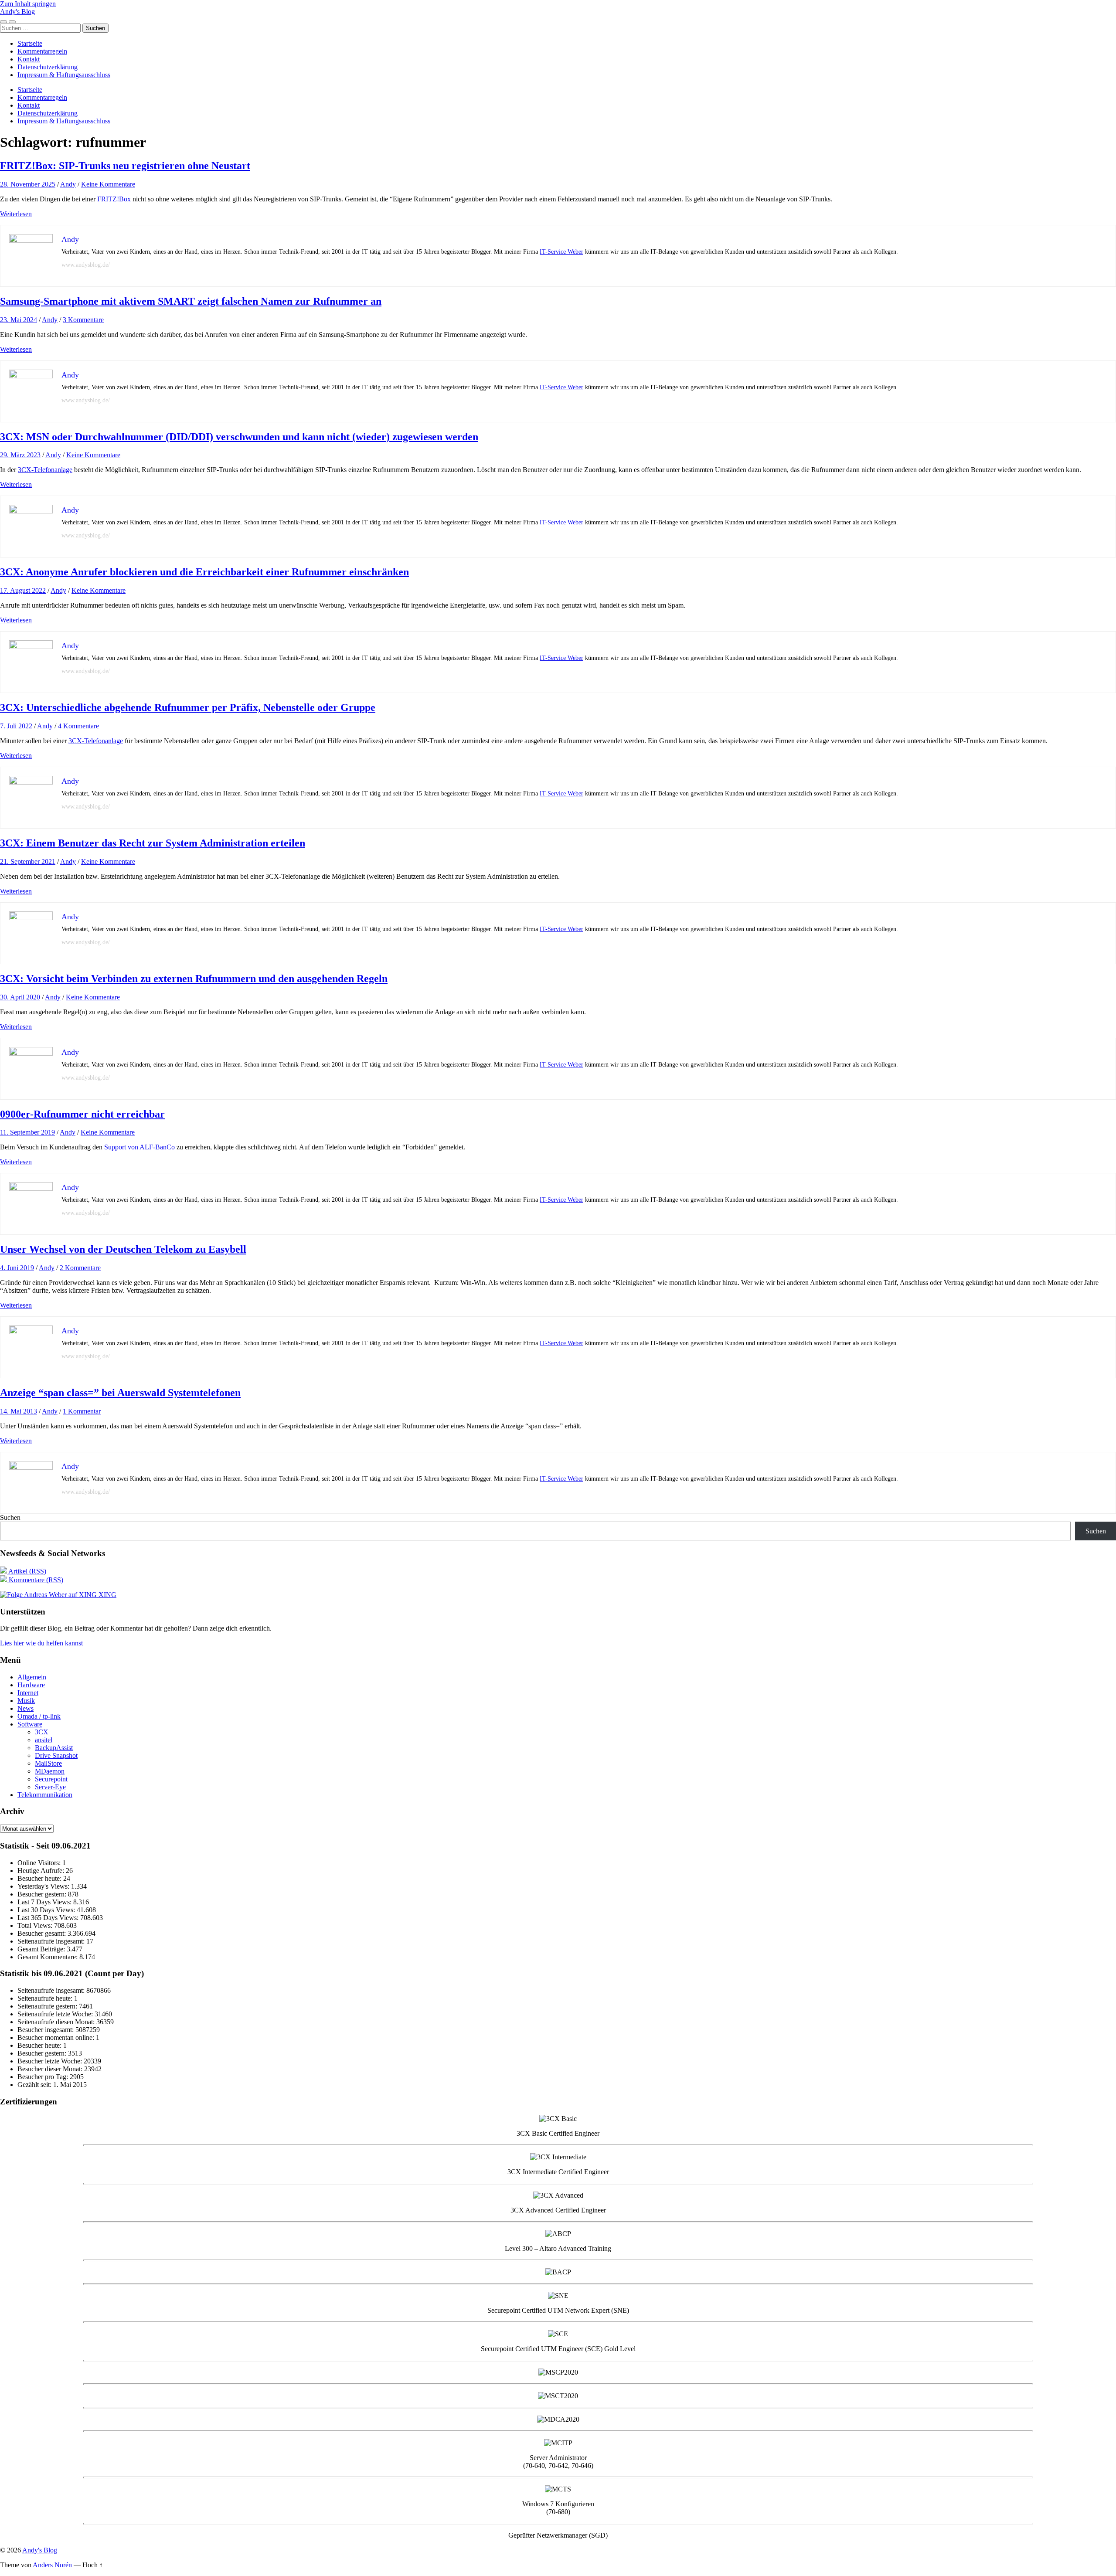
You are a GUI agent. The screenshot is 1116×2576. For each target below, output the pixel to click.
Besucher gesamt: (43, 1933)
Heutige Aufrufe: (42, 1871)
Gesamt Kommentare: (48, 1957)
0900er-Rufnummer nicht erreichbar (82, 1114)
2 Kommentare (80, 1268)
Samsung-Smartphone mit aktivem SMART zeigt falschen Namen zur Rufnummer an (191, 301)
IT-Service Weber (561, 252)
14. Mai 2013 (19, 1411)
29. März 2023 (20, 455)
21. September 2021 (28, 861)
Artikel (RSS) (27, 1571)
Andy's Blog (17, 12)
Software (30, 1724)
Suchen (10, 1517)
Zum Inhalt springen (28, 4)
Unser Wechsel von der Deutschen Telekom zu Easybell (123, 1249)
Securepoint (51, 1779)
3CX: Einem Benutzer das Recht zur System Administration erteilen (153, 843)
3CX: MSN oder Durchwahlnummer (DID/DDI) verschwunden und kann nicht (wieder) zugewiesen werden (239, 437)
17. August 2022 (23, 590)
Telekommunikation (45, 1795)
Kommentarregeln (42, 51)
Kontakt (29, 59)
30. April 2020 (20, 997)
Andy (68, 184)
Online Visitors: (40, 1863)
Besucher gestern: (43, 1894)
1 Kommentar (82, 1411)
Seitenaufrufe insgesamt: (52, 1941)
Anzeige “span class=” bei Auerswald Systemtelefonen (120, 1393)
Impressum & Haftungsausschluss (64, 75)
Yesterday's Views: (44, 1886)
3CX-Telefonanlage (45, 470)
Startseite (30, 43)
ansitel (44, 1740)
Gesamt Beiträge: (42, 1949)
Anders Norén (52, 2565)
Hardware (31, 1685)
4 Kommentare (78, 726)
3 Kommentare (83, 320)
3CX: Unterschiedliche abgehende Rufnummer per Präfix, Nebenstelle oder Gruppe (188, 707)
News (26, 1708)
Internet (28, 1693)
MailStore (48, 1763)
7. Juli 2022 (16, 726)
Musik (26, 1701)
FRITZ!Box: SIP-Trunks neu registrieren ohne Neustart (125, 166)
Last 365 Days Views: (49, 1918)
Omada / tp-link (39, 1716)
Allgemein (32, 1677)
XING (107, 1595)
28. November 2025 (28, 184)
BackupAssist (54, 1748)
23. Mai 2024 (19, 320)
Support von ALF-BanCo (139, 1147)
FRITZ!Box (114, 199)
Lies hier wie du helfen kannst (41, 1643)
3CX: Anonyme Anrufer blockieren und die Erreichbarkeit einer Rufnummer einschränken (204, 572)
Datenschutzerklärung (48, 67)
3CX (42, 1732)
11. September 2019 (27, 1132)
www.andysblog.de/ (86, 265)
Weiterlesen (16, 214)
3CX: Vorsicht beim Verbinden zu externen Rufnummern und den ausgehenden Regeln (194, 979)
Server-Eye (50, 1787)
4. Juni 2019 (17, 1268)
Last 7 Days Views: (45, 1902)
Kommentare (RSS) (35, 1580)
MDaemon (50, 1771)
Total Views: (36, 1925)
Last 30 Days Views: (47, 1910)
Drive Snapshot (56, 1755)
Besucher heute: (40, 1878)
